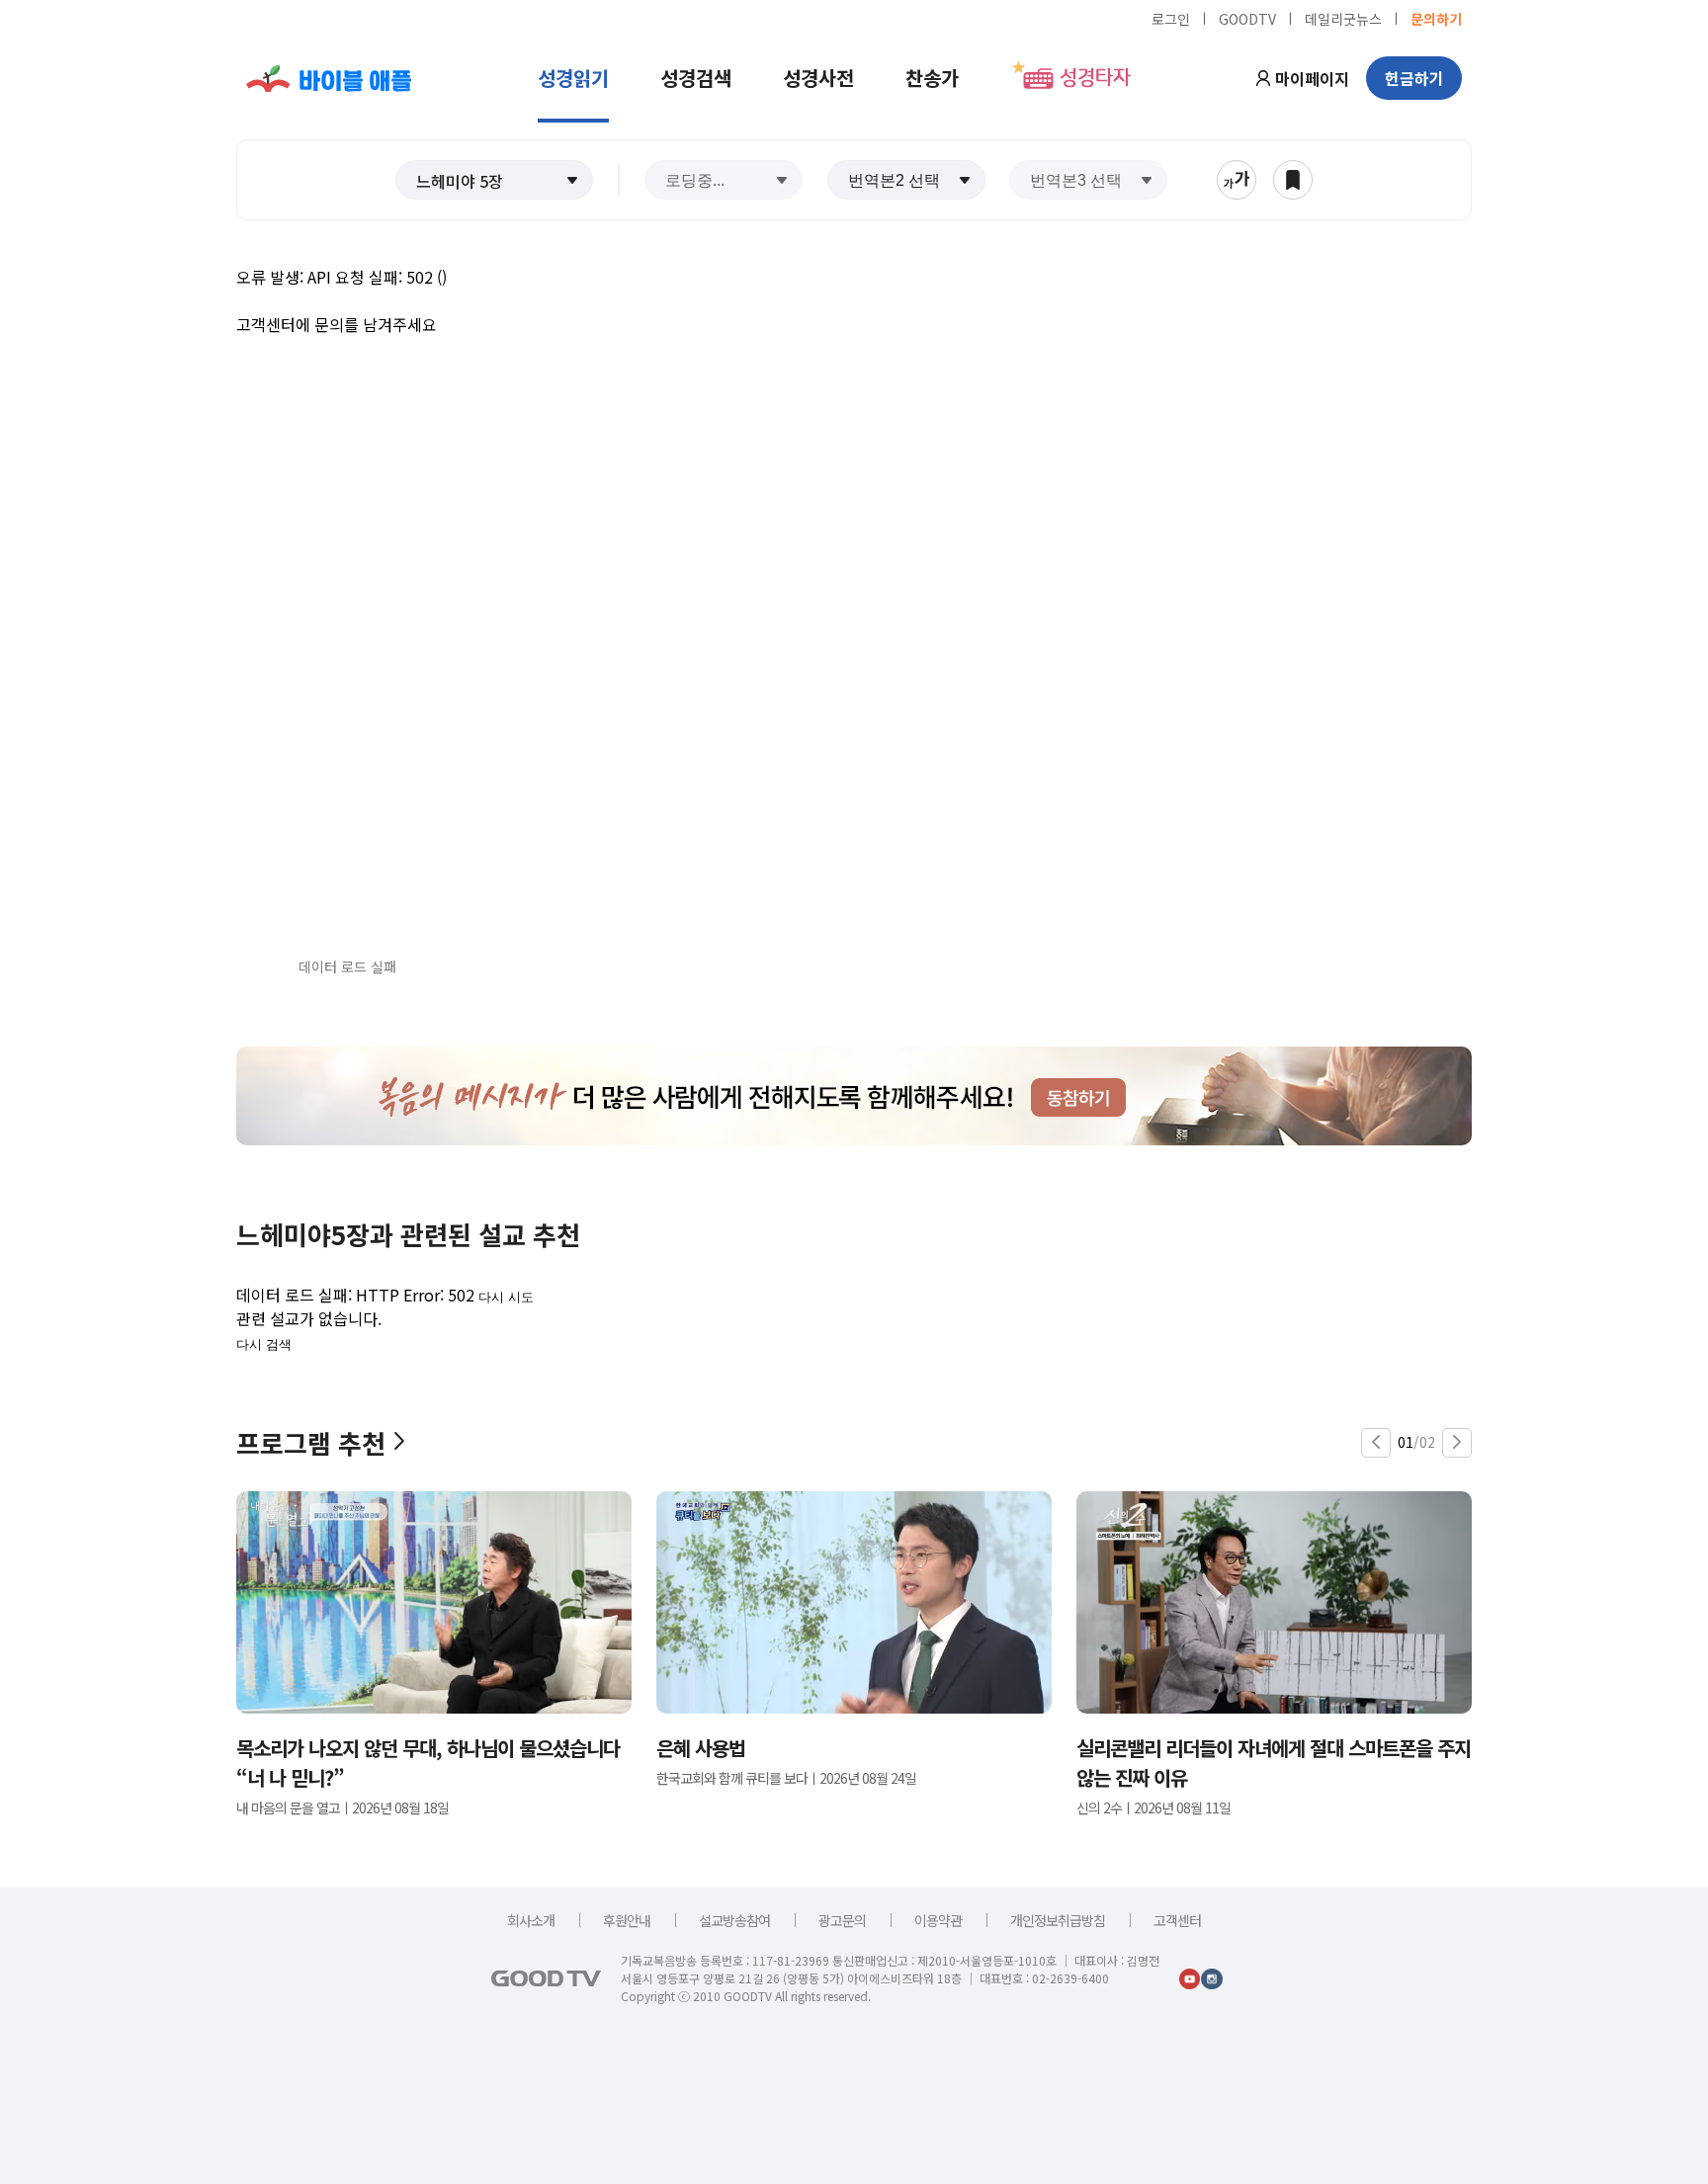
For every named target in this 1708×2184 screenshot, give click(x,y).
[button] (494, 180)
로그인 (1171, 18)
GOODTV (1247, 18)
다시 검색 (264, 1344)
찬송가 (932, 78)
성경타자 (1095, 78)
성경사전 (818, 78)
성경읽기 (573, 78)
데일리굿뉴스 (1343, 18)
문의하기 (1436, 18)
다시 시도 (506, 1297)
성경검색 (696, 78)
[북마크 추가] (1293, 180)
